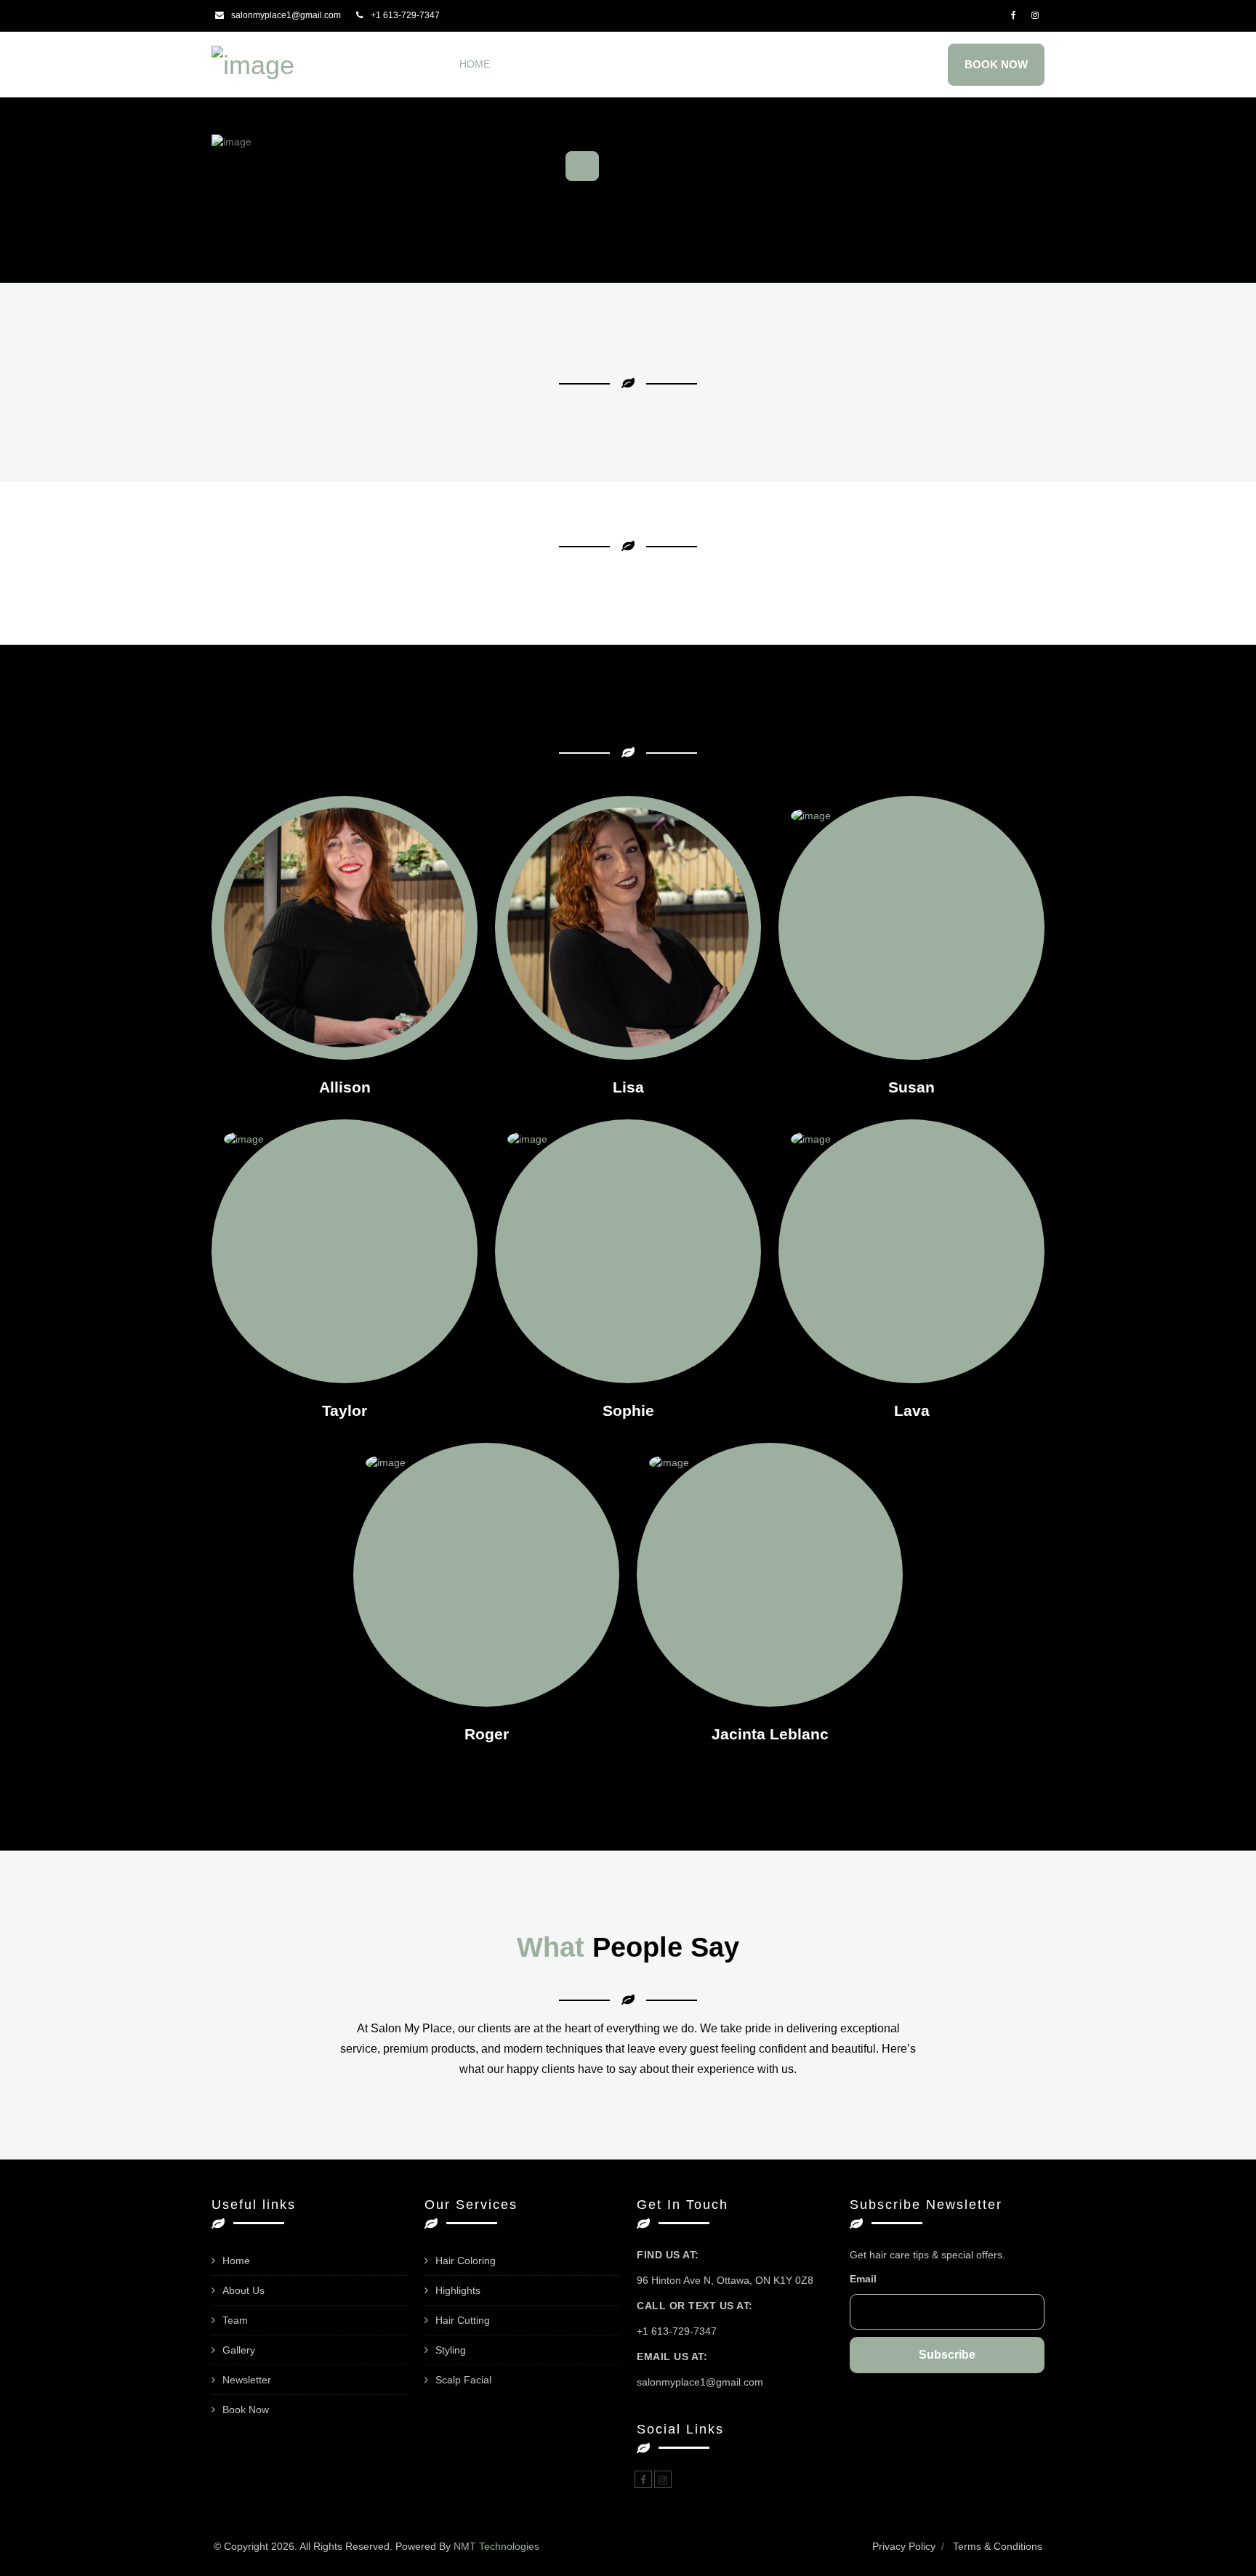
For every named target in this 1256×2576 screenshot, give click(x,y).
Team (692, 64)
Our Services (614, 64)
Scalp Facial (463, 2380)
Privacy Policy (904, 2546)
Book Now (996, 64)
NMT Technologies (496, 2546)
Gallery (747, 64)
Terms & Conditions (998, 2546)
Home (475, 64)
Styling (451, 2350)
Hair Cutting (463, 2320)
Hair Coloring (466, 2261)
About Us (533, 64)
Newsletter (822, 64)
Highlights (458, 2290)
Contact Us (907, 64)
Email (863, 2279)
